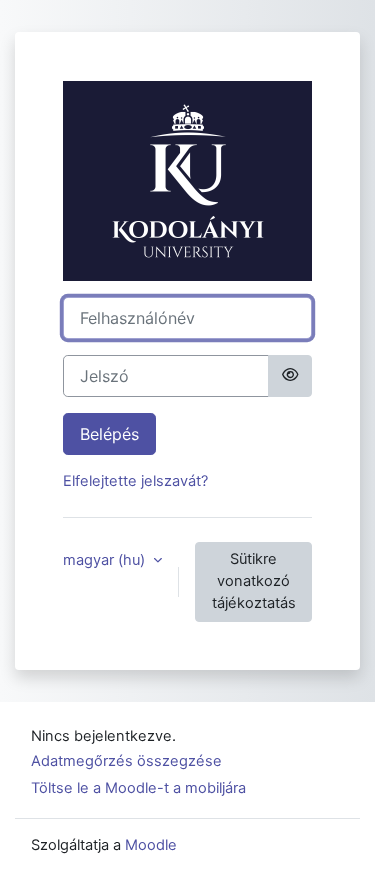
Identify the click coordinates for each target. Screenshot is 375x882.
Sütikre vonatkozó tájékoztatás (254, 581)
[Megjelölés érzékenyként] (290, 376)
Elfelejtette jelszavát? (135, 481)
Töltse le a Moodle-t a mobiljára (138, 788)
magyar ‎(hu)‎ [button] (106, 560)
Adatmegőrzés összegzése (126, 761)
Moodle (151, 845)
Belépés (109, 434)
